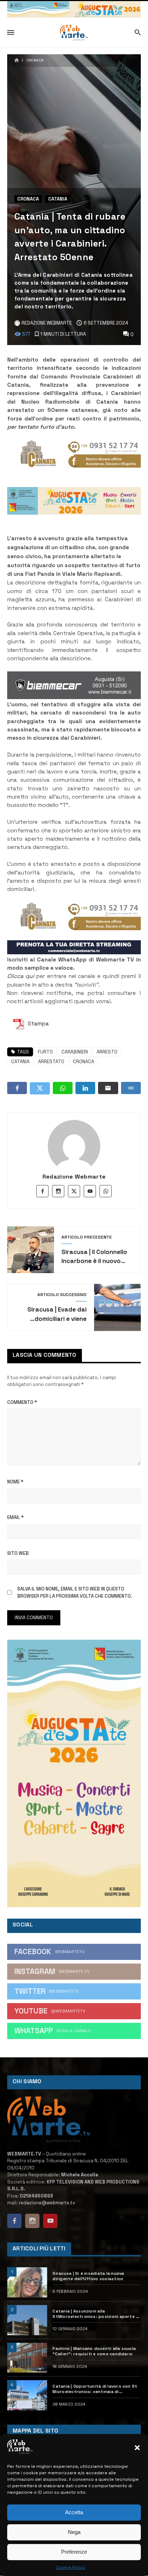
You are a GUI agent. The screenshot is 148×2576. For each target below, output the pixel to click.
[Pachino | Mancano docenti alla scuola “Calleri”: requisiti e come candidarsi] (27, 2358)
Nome (15, 1482)
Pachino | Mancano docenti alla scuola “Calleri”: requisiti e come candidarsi (94, 2351)
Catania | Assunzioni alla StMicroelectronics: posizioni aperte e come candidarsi (95, 2314)
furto (45, 1052)
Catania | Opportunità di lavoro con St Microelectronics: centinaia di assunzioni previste (95, 2389)
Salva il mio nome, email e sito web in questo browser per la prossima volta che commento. (75, 1592)
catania (20, 1062)
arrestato (51, 1062)
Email (15, 1517)
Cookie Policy (71, 2567)
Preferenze (74, 2552)
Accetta (74, 2512)
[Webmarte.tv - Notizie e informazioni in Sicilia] (74, 33)
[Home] (17, 61)
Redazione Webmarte (74, 1177)
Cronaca (35, 60)
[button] (137, 2448)
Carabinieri (75, 1052)
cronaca (84, 1062)
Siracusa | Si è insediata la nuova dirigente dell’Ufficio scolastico (88, 2276)
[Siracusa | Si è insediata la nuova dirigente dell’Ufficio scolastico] (27, 2282)
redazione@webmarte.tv (47, 2203)
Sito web (18, 1553)
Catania (58, 199)
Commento (22, 1402)
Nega (74, 2532)
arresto (107, 1052)
